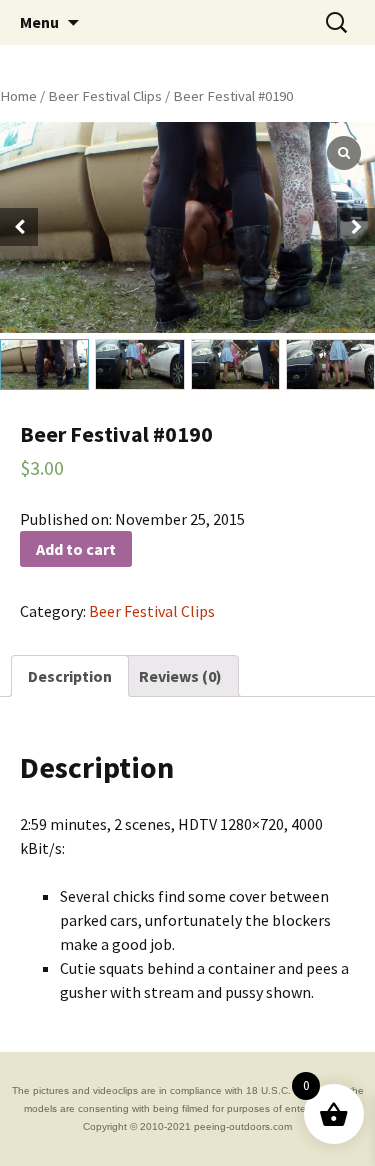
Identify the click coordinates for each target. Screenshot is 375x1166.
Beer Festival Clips (105, 96)
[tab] (70, 676)
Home (18, 96)
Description (70, 676)
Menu (39, 22)
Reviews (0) (180, 676)
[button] (356, 227)
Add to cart (76, 549)
